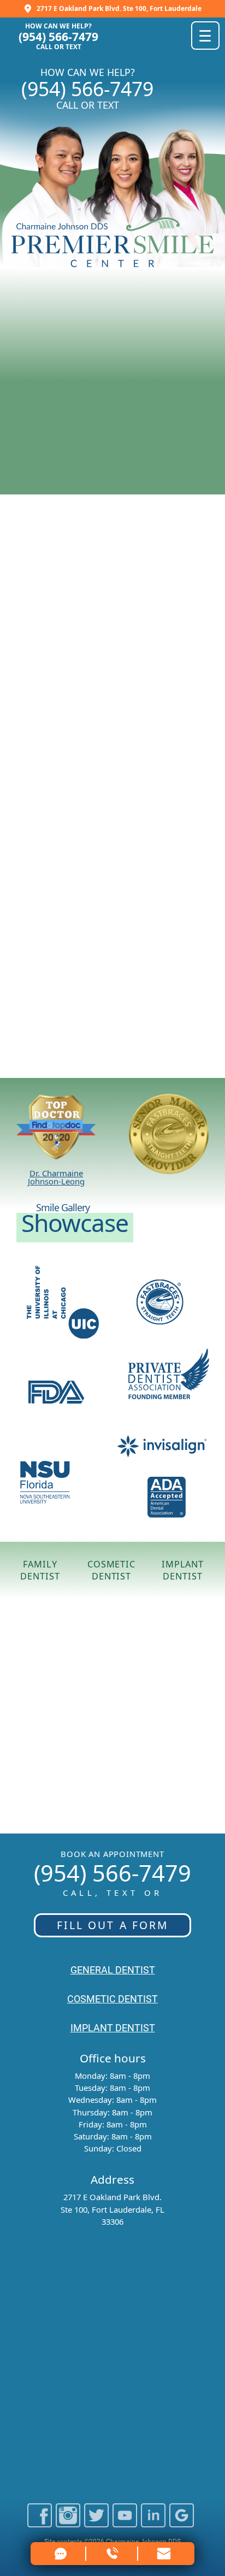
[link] (164, 2554)
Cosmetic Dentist (111, 1570)
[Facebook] (40, 2523)
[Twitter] (96, 2523)
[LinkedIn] (153, 2523)
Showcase (75, 1222)
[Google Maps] (181, 2523)
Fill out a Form (113, 1925)
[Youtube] (125, 2523)
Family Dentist (40, 1570)
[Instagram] (68, 2523)
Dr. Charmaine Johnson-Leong (56, 1177)
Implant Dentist (183, 1570)
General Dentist (113, 1970)
